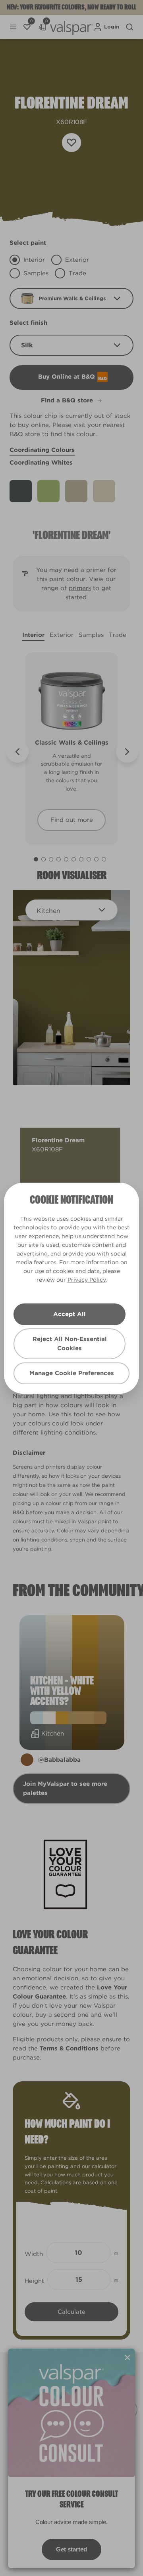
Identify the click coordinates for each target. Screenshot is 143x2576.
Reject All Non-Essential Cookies (70, 1344)
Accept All (70, 1314)
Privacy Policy (87, 1280)
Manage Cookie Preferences (72, 1373)
